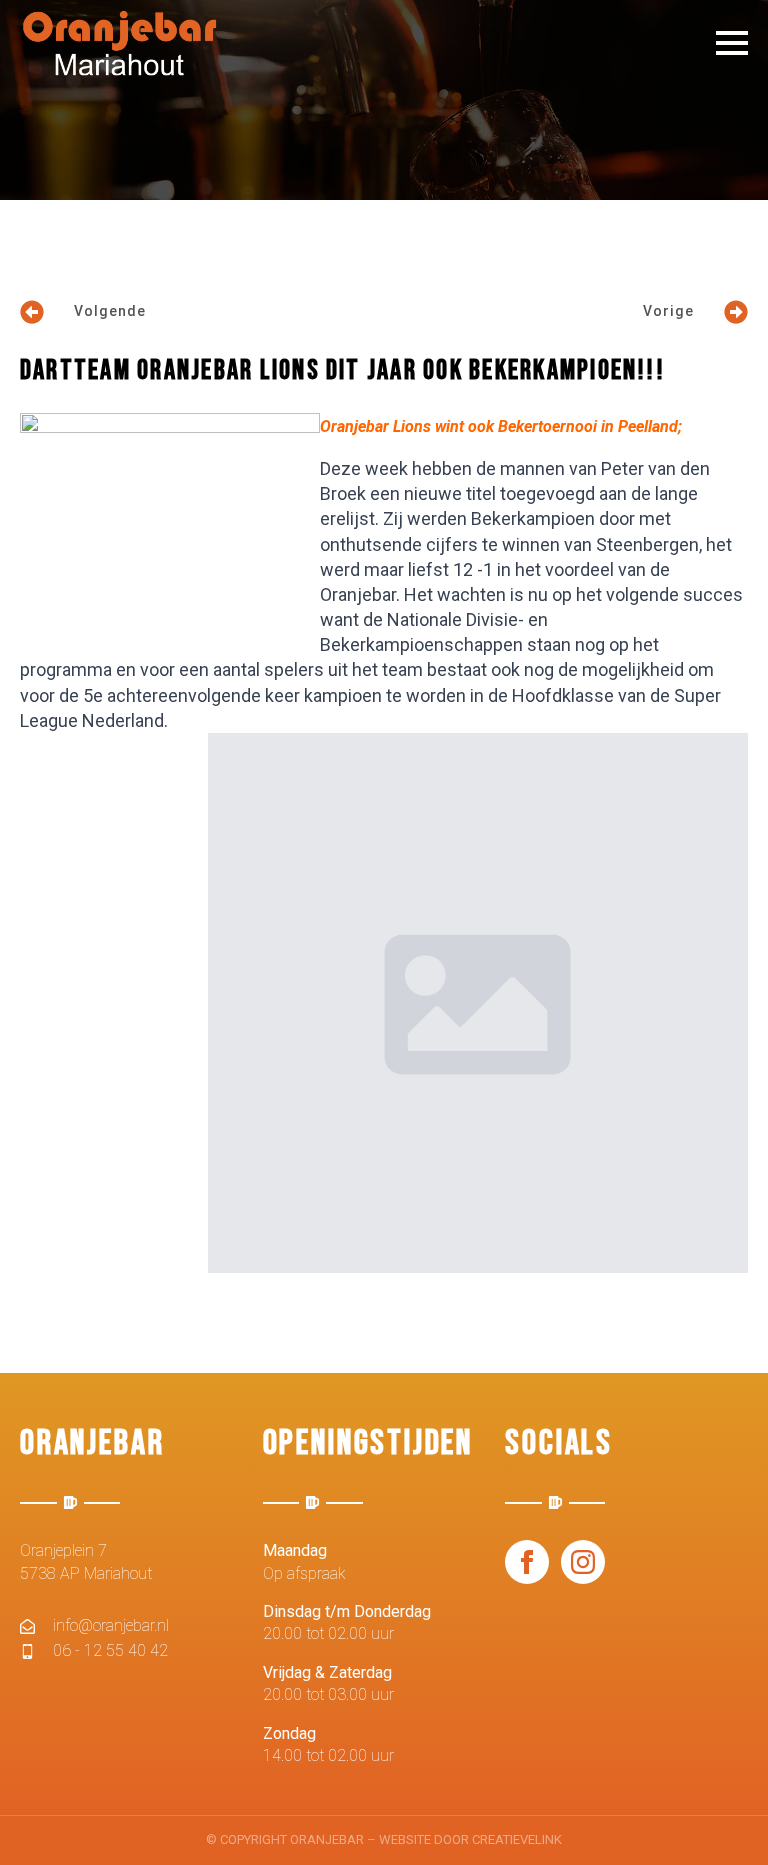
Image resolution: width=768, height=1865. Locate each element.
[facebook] (527, 1562)
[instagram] (583, 1562)
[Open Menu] (732, 43)
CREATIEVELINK (517, 1839)
